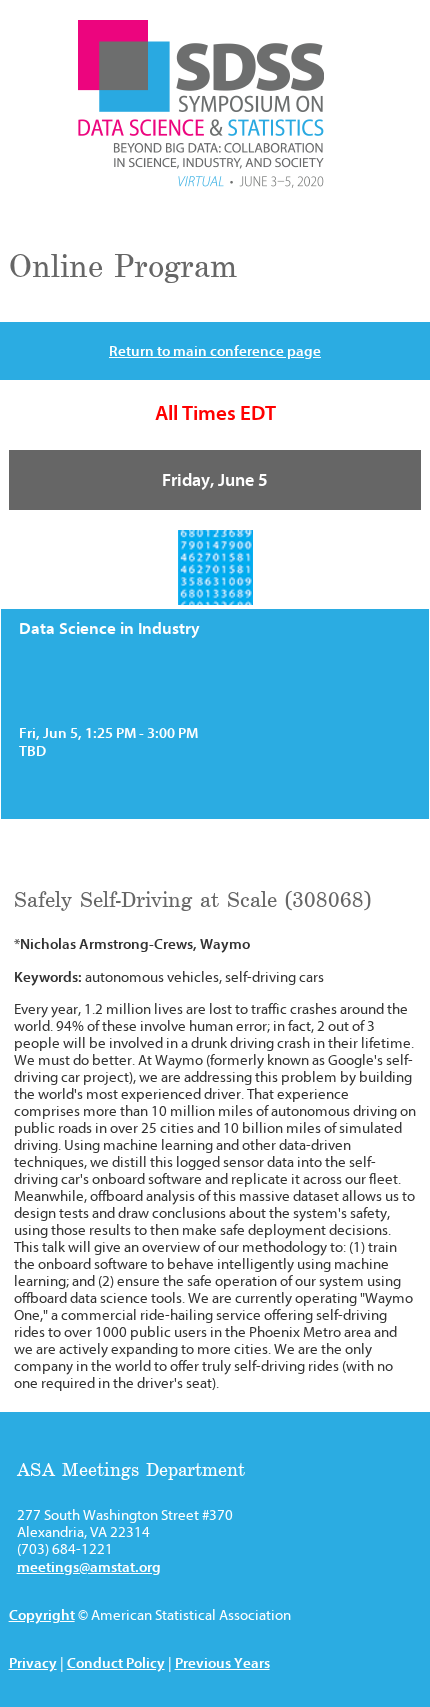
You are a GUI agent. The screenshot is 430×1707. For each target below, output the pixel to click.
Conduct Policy (116, 1663)
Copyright (42, 1615)
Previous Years (222, 1663)
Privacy (33, 1663)
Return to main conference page (215, 351)
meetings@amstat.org (89, 1567)
